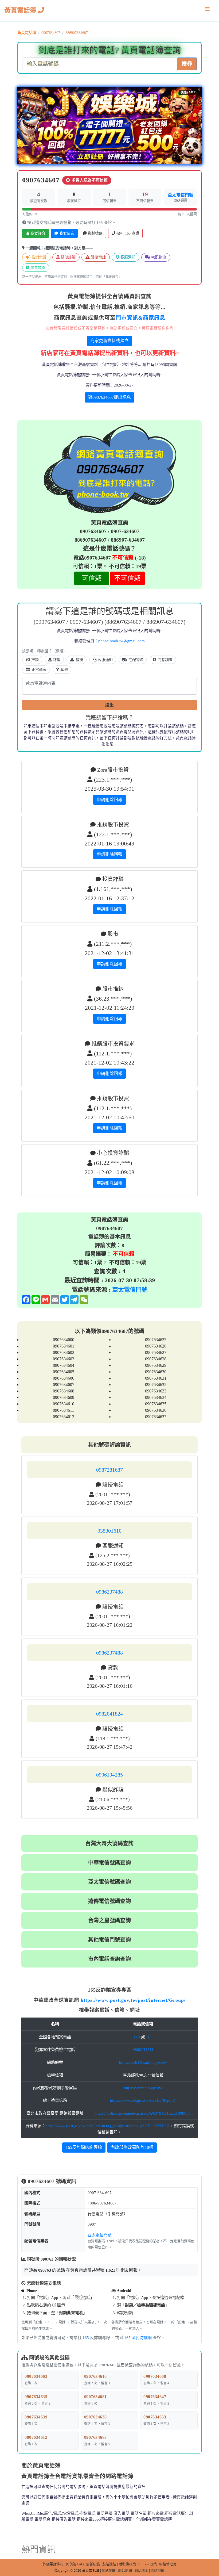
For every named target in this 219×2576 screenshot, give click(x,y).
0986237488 (109, 1592)
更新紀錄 (93, 2564)
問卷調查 (37, 268)
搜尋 (187, 64)
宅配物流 (158, 257)
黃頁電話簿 (21, 10)
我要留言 (66, 233)
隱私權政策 (127, 2564)
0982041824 (109, 1714)
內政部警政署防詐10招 (132, 2147)
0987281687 (109, 1470)
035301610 (109, 1531)
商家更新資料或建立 (109, 341)
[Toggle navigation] (207, 10)
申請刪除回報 (109, 800)
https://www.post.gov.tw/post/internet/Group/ (133, 2000)
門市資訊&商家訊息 (140, 318)
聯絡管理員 (168, 2564)
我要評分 (37, 233)
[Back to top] (209, 2549)
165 (149, 2037)
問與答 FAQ (75, 2564)
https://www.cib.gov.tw (143, 2088)
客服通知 (127, 257)
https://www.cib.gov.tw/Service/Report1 (143, 2100)
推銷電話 (38, 257)
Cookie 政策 (148, 2564)
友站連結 (109, 2564)
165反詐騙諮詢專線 (84, 2147)
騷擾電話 (98, 257)
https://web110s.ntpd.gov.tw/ (143, 2062)
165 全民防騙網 (138, 2338)
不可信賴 (127, 578)
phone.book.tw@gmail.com (122, 641)
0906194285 (109, 1775)
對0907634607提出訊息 (109, 397)
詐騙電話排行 (53, 2564)
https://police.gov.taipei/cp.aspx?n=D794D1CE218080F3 (143, 2113)
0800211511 (143, 2050)
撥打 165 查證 (127, 233)
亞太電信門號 (181, 195)
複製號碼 (95, 233)
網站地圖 (109, 2571)
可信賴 (92, 578)
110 (137, 2037)
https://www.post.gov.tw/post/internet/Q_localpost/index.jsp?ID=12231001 (108, 2126)
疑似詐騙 (68, 257)
